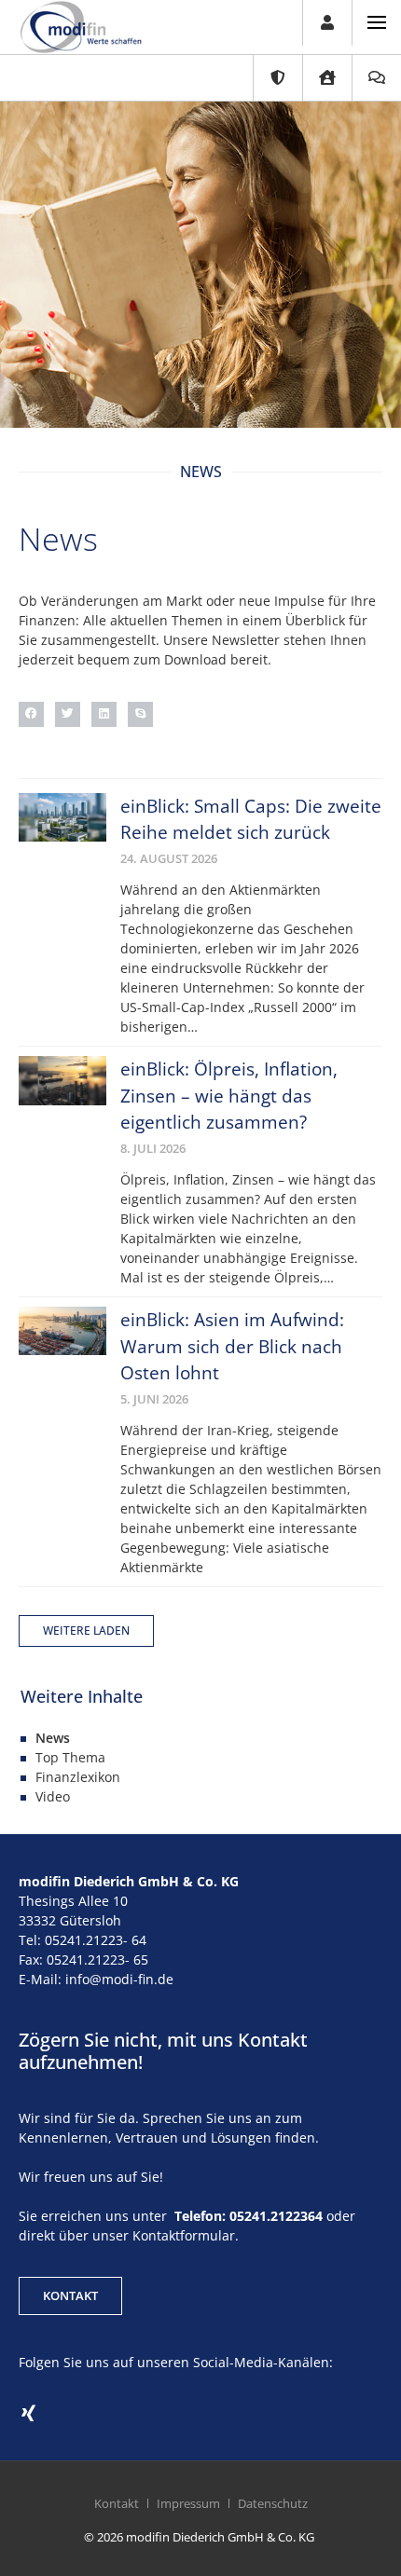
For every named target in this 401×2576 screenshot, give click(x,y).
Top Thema (70, 1757)
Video (53, 1796)
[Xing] (28, 2414)
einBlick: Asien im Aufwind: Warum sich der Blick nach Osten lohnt (232, 1346)
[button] (31, 714)
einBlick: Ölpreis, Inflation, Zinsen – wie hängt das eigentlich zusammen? (229, 1096)
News (53, 1738)
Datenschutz (273, 2503)
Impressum (188, 2503)
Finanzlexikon (78, 1777)
